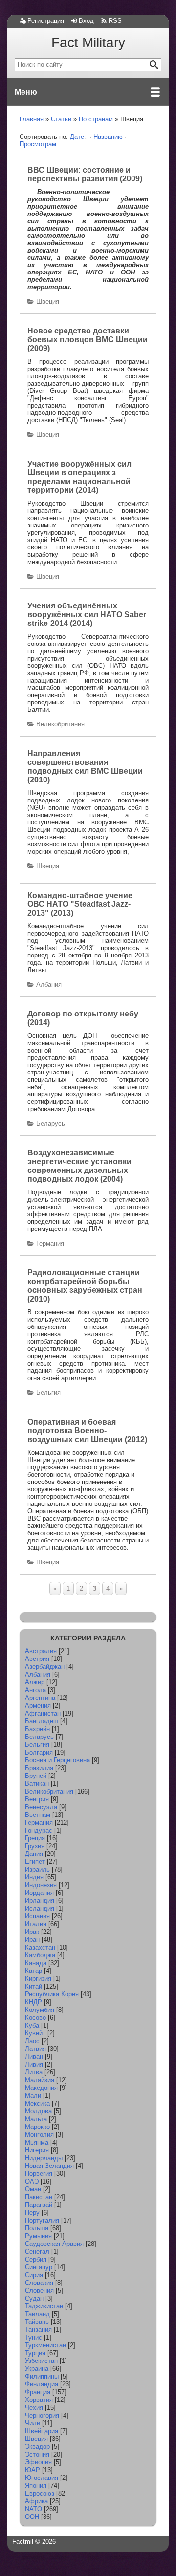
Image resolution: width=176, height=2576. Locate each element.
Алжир (35, 1682)
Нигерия (37, 2150)
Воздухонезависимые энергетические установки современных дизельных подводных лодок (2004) (79, 1166)
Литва (34, 2072)
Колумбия (40, 2010)
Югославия (42, 2478)
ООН (32, 2517)
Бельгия (48, 1393)
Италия (36, 1924)
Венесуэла (41, 1807)
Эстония (37, 2454)
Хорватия (39, 2400)
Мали (33, 2096)
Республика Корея (52, 1994)
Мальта (36, 2119)
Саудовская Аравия (54, 2244)
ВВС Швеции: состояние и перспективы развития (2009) (85, 174)
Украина (37, 2369)
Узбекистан (41, 2361)
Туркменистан (45, 2345)
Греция (35, 1838)
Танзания (38, 2330)
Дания (34, 1854)
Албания (49, 985)
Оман (33, 2189)
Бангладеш (42, 1721)
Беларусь (51, 1123)
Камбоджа (40, 1955)
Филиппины (42, 2376)
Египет (35, 1862)
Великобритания (60, 724)
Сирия (34, 2275)
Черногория (42, 2415)
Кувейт (35, 2033)
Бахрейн (37, 1729)
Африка (36, 2501)
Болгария (39, 1752)
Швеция (48, 302)
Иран (32, 1940)
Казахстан (40, 1947)
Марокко (37, 2127)
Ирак (32, 1932)
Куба (32, 2025)
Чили (33, 2423)
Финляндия (42, 2384)
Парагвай (39, 2205)
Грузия (35, 1846)
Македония (41, 2088)
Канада (36, 1963)
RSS (115, 21)
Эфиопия (38, 2462)
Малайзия (40, 2080)
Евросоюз (40, 2493)
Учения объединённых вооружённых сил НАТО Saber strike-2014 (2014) (87, 615)
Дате (77, 137)
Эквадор (37, 2447)
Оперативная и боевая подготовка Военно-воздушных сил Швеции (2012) (87, 1431)
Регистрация (46, 21)
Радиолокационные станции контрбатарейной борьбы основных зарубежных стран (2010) (85, 1286)
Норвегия (39, 2174)
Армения (38, 1706)
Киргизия (38, 1979)
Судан (34, 2298)
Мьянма (37, 2142)
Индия (34, 1877)
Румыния (38, 2236)
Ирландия (40, 1901)
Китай (33, 1986)
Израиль (37, 1869)
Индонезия (41, 1885)
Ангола (35, 1690)
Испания (37, 1916)
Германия (50, 1243)
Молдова (38, 2111)
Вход (86, 21)
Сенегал (37, 2252)
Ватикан (37, 1784)
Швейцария (42, 2431)
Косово (35, 2018)
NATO (33, 2509)
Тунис (33, 2337)
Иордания (39, 1893)
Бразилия (39, 1768)
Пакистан (39, 2197)
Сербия (36, 2259)
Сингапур (39, 2267)
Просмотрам (38, 144)
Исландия (40, 1908)
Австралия (41, 1651)
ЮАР (33, 2470)
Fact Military (88, 43)
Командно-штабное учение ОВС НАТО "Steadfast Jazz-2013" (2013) (80, 904)
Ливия (34, 2064)
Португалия (42, 2220)
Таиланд (37, 2314)
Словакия (39, 2283)
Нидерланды (44, 2158)
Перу (32, 2213)
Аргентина (40, 1698)
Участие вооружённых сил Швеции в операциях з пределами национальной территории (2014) (79, 477)
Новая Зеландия (49, 2166)
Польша (37, 2228)
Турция (35, 2353)
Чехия (34, 2408)
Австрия (37, 1659)
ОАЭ (32, 2181)
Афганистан (43, 1713)
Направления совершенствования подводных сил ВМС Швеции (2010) (85, 767)
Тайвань (37, 2322)
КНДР (33, 2002)
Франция (38, 2392)
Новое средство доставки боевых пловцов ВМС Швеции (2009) (88, 340)
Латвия (35, 2049)
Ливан (34, 2057)
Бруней (36, 1776)
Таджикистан (44, 2306)
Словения (39, 2291)
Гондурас (39, 1830)
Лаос (32, 2041)
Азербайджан (45, 1667)
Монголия (39, 2135)
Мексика (37, 2103)
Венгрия (37, 1799)
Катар (33, 1971)
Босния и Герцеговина (57, 1760)
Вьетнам (38, 1815)
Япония (36, 2486)
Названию (108, 137)
